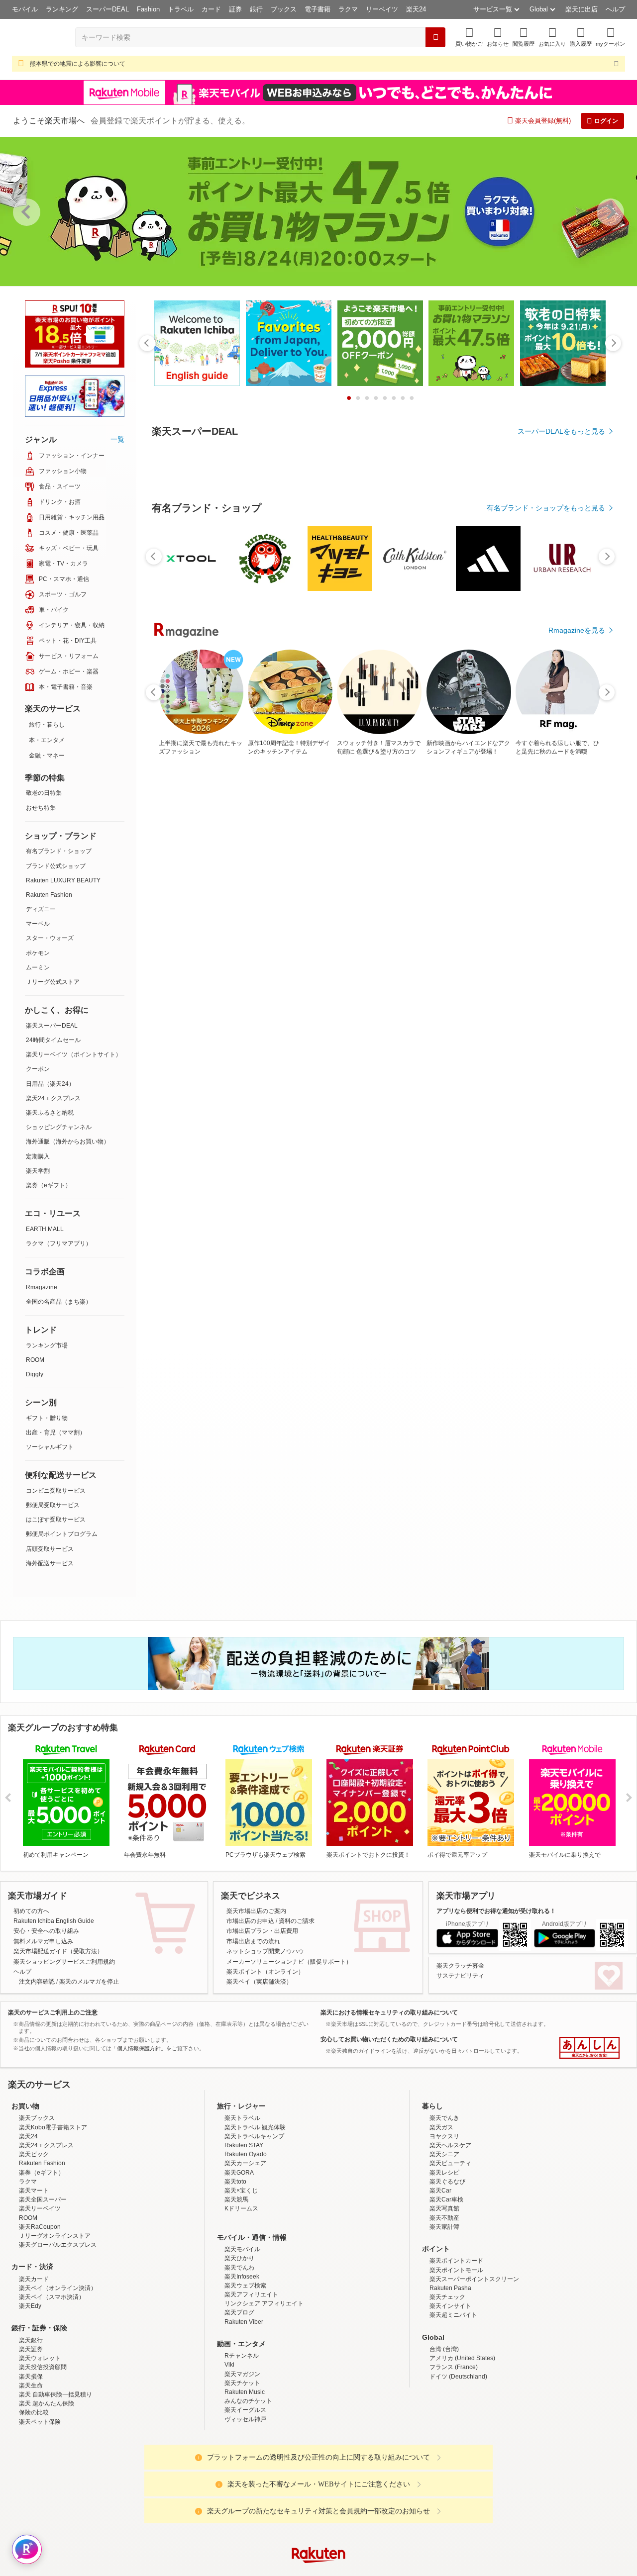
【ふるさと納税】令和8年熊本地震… (350, 994)
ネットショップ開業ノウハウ (265, 1951)
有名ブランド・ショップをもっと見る (546, 781)
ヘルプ (615, 9)
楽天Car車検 (446, 2287)
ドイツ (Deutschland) (458, 2464)
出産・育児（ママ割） (56, 1432)
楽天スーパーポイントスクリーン (474, 2366)
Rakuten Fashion (49, 895)
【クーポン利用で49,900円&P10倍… (239, 994)
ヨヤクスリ (444, 2223)
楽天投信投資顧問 (43, 2454)
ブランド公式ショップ (56, 866)
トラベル (181, 9)
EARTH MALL (45, 1229)
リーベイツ (382, 9)
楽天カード (34, 2366)
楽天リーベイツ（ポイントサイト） (74, 1054)
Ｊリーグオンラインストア (55, 2323)
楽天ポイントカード (456, 2348)
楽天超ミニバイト (453, 2402)
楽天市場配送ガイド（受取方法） (58, 1951)
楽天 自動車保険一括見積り (55, 2481)
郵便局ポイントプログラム (62, 1534)
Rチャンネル (242, 2443)
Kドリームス (241, 2295)
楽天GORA (239, 2260)
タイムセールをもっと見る (563, 1056)
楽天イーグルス (245, 2497)
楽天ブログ (239, 2399)
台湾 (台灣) (444, 2436)
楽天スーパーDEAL (52, 1026)
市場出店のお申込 (250, 1921)
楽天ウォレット (40, 2445)
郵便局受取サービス (53, 1505)
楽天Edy (30, 2393)
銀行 (256, 9)
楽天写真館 (444, 2295)
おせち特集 (41, 808)
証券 (235, 9)
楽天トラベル (242, 2205)
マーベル (38, 924)
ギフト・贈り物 (47, 1418)
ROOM (35, 1360)
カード (211, 9)
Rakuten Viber (244, 2409)
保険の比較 (34, 2499)
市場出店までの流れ (253, 1941)
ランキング (62, 9)
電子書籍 (318, 9)
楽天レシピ (444, 2260)
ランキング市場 (47, 1345)
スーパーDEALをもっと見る (561, 431)
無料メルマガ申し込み (43, 1941)
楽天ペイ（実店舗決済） (259, 1982)
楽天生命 (31, 2473)
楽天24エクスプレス (53, 1098)
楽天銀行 (31, 2427)
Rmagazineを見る (577, 1339)
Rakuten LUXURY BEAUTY (63, 880)
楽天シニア (444, 2241)
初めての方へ (31, 1911)
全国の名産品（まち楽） (59, 1302)
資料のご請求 (297, 1921)
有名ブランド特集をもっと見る (556, 1210)
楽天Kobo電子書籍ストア (53, 2214)
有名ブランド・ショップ (59, 851)
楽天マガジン (242, 2461)
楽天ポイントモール (456, 2357)
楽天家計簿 (444, 2314)
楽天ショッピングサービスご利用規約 (64, 1962)
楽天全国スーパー (43, 2287)
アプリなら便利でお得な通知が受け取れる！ (496, 1911)
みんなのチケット (248, 2488)
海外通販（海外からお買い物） (68, 1142)
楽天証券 (31, 2436)
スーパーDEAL (107, 9)
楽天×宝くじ (241, 2278)
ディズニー (41, 909)
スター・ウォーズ (50, 938)
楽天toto (235, 2269)
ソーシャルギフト (50, 1447)
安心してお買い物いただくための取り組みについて (389, 2039)
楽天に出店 (582, 9)
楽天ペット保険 (40, 2509)
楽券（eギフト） (49, 1185)
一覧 (117, 439)
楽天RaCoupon (40, 2314)
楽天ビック (34, 2241)
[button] (498, 37)
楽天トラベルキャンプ (254, 2223)
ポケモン (38, 953)
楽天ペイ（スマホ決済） (52, 2384)
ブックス (284, 9)
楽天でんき (444, 2205)
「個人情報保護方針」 (139, 2048)
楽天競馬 (236, 2287)
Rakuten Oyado (246, 2241)
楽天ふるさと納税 (50, 1113)
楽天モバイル (242, 2336)
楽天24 (416, 9)
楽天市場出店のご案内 (256, 1911)
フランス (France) (454, 2454)
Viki (229, 2452)
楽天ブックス (37, 2205)
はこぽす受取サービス (56, 1520)
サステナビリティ (460, 1976)
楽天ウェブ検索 (245, 2373)
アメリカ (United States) (462, 2445)
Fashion (148, 9)
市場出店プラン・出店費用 (262, 1931)
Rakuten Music (245, 2479)
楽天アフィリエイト (251, 2382)
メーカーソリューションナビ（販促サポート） (289, 1962)
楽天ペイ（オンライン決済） (58, 2375)
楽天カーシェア (245, 2250)
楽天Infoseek (242, 2364)
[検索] (435, 37)
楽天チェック (447, 2384)
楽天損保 (31, 2464)
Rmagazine (42, 1287)
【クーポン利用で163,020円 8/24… (405, 994)
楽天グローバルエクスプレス (58, 2332)
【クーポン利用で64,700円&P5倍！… (516, 994)
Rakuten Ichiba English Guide (54, 1921)
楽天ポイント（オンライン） (265, 1972)
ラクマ (348, 9)
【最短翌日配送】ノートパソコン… (181, 994)
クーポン (38, 1069)
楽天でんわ (239, 2355)
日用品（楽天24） (50, 1084)
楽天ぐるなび (447, 2269)
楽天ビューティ (450, 2250)
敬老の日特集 (44, 793)
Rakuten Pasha (450, 2375)
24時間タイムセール (53, 1040)
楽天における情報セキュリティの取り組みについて (389, 2012)
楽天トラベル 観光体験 (255, 2214)
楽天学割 (38, 1171)
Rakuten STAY (244, 2232)
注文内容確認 (37, 1982)
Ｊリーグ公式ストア (53, 982)
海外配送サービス (50, 1563)
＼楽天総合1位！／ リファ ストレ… (573, 994)
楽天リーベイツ (40, 2295)
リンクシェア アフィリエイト (264, 2390)
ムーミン (38, 967)
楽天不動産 (444, 2305)
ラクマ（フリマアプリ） (59, 1243)
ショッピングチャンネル (59, 1127)
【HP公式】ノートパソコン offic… (294, 994)
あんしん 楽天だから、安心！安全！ (589, 2048)
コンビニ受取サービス (56, 1491)
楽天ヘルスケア (450, 2232)
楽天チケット (242, 2470)
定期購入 (38, 1156)
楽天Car (440, 2278)
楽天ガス (441, 2214)
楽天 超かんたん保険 (47, 2490)
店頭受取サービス (50, 1549)
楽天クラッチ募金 (460, 1966)
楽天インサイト (450, 2393)
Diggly (35, 1374)
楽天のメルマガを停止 (89, 1982)
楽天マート (34, 2278)
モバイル (25, 9)
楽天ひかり (239, 2345)
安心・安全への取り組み (46, 1931)
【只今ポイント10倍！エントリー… (462, 994)
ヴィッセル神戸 (245, 2506)
